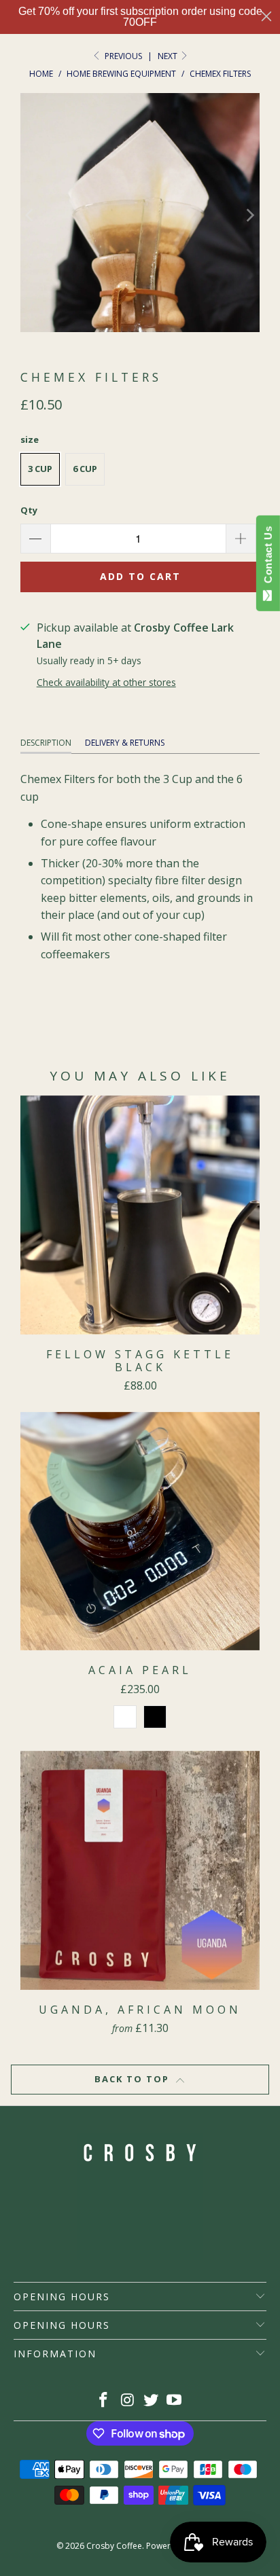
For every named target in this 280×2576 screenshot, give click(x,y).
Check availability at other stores (106, 682)
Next (169, 56)
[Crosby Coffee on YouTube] (175, 2400)
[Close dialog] (266, 16)
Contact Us (268, 558)
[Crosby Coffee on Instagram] (128, 2400)
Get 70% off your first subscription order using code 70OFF (140, 17)
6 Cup (85, 469)
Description (46, 743)
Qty (29, 510)
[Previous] (31, 215)
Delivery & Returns (125, 743)
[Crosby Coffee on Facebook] (104, 2400)
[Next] (249, 215)
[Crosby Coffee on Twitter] (151, 2400)
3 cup (40, 469)
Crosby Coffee (114, 2546)
